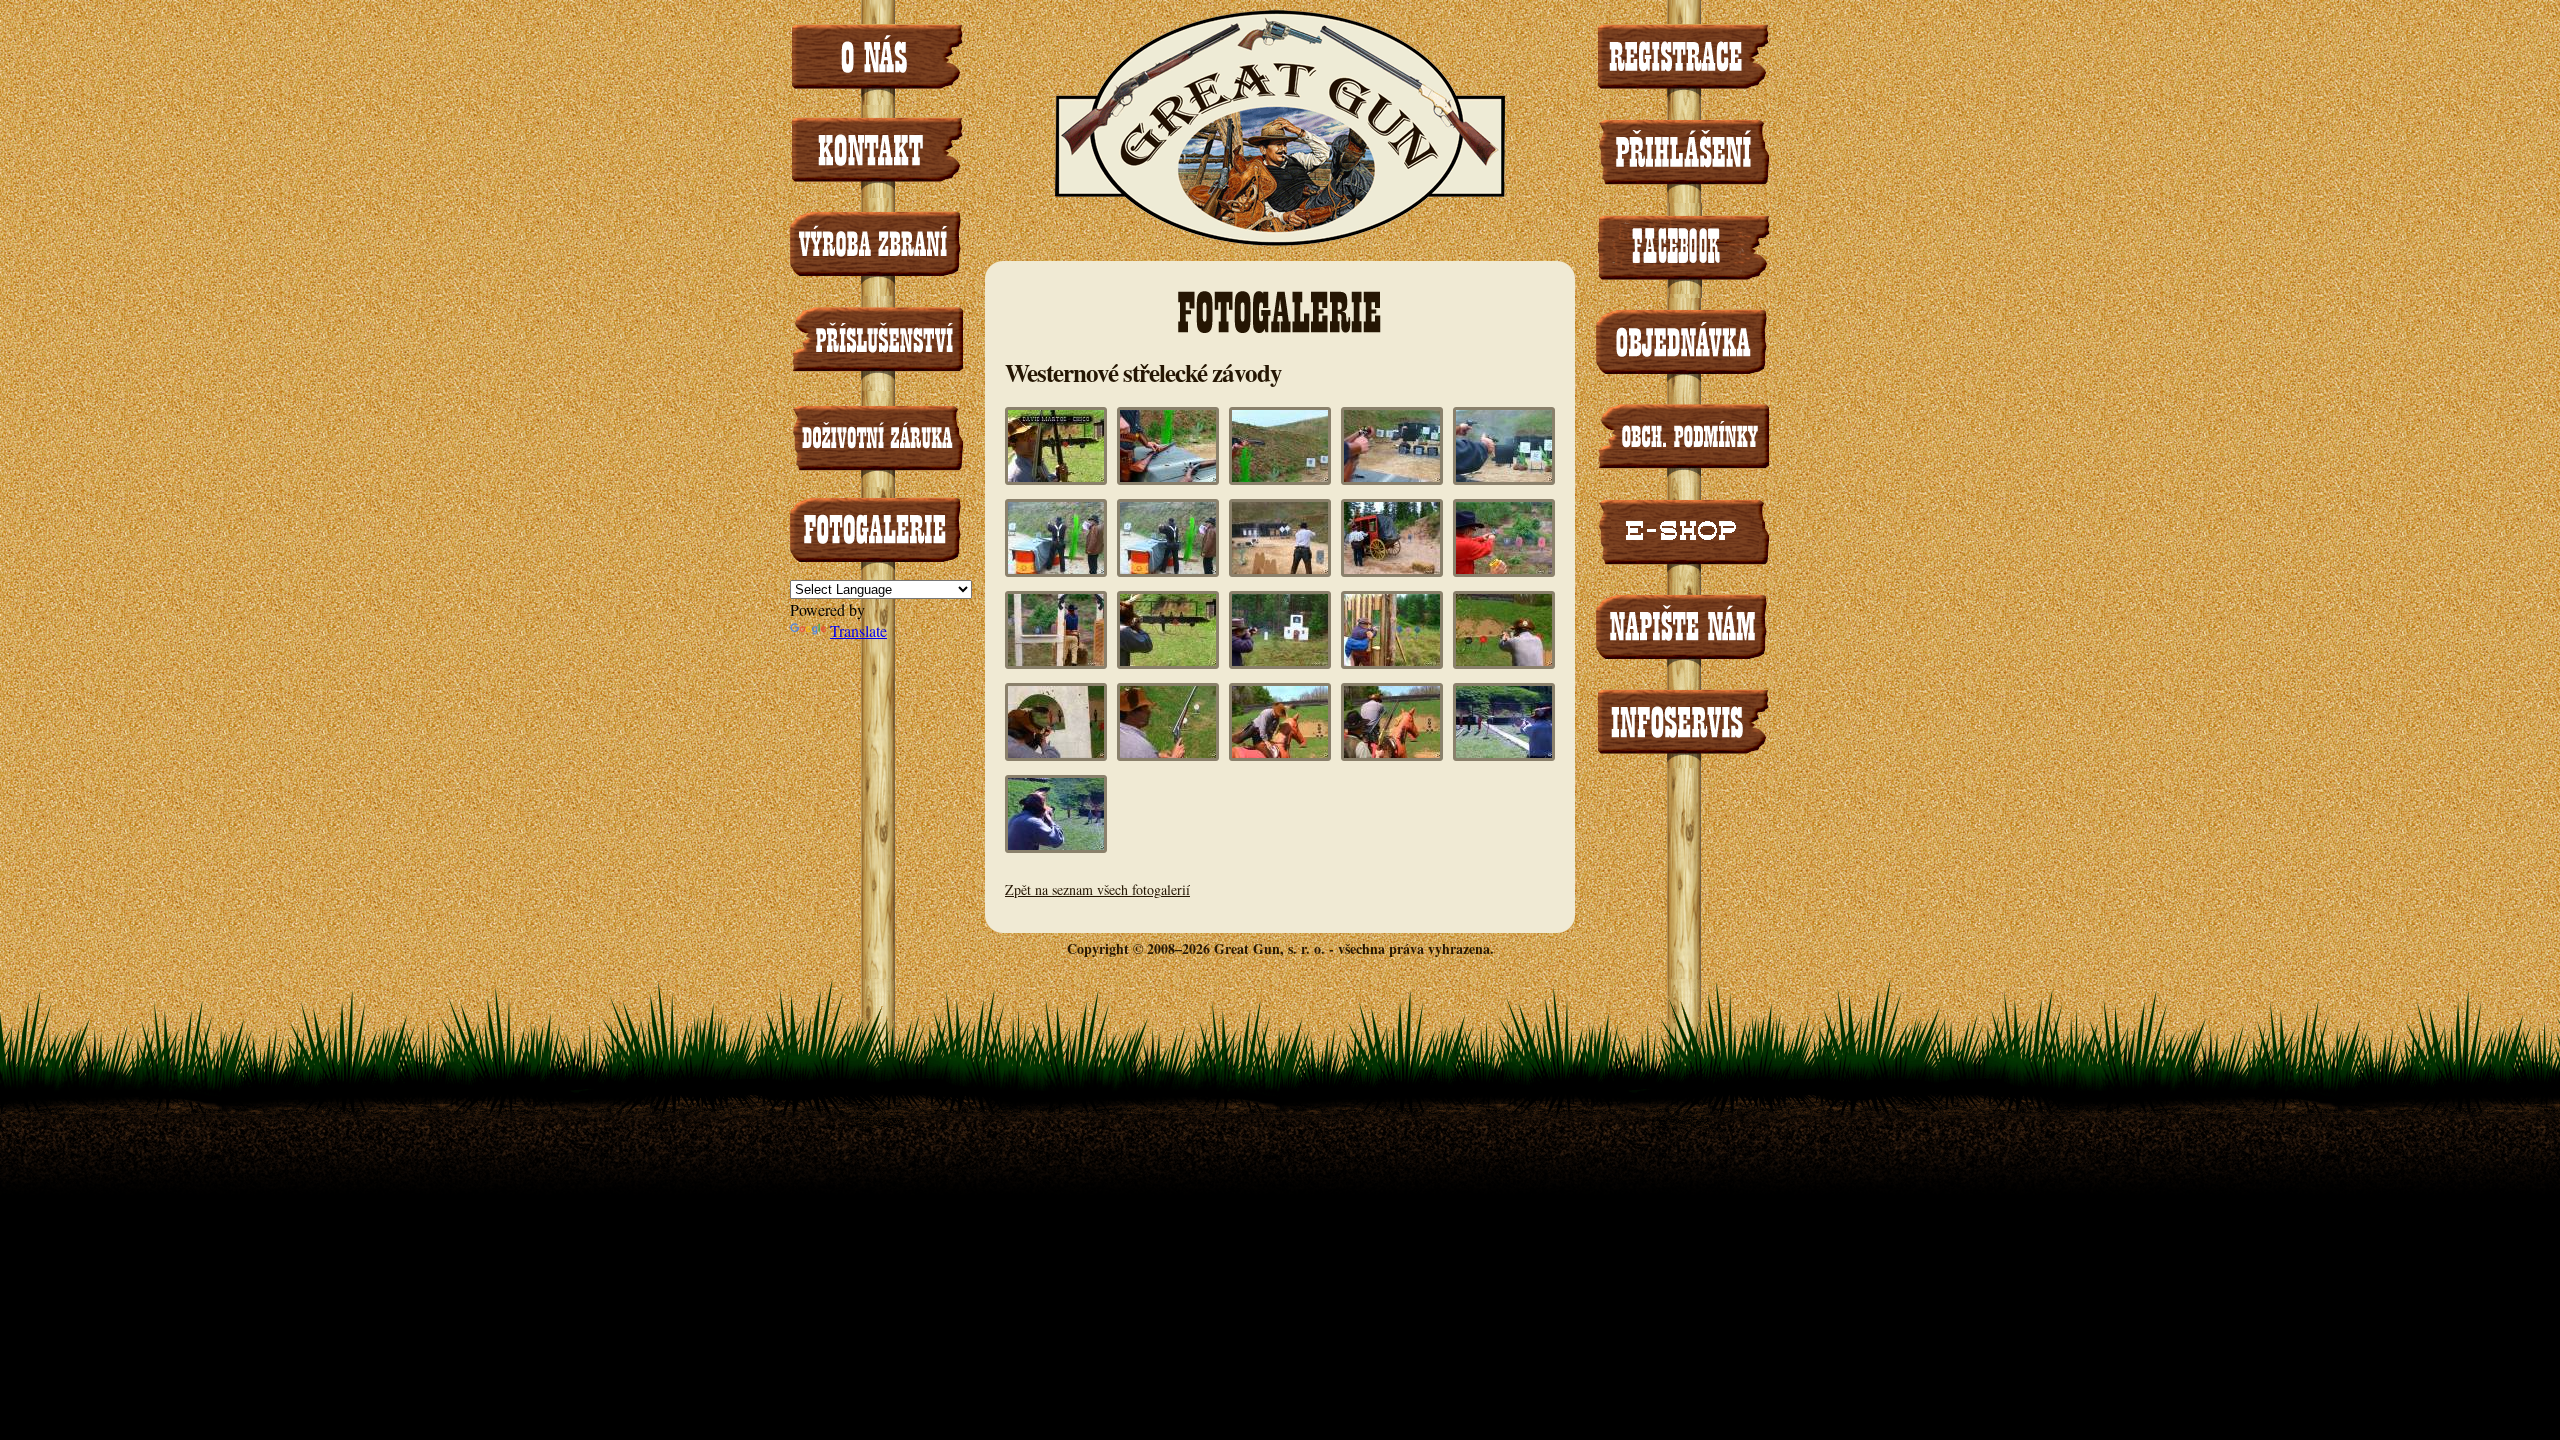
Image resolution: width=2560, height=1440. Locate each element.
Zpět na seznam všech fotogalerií (1097, 889)
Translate (858, 630)
